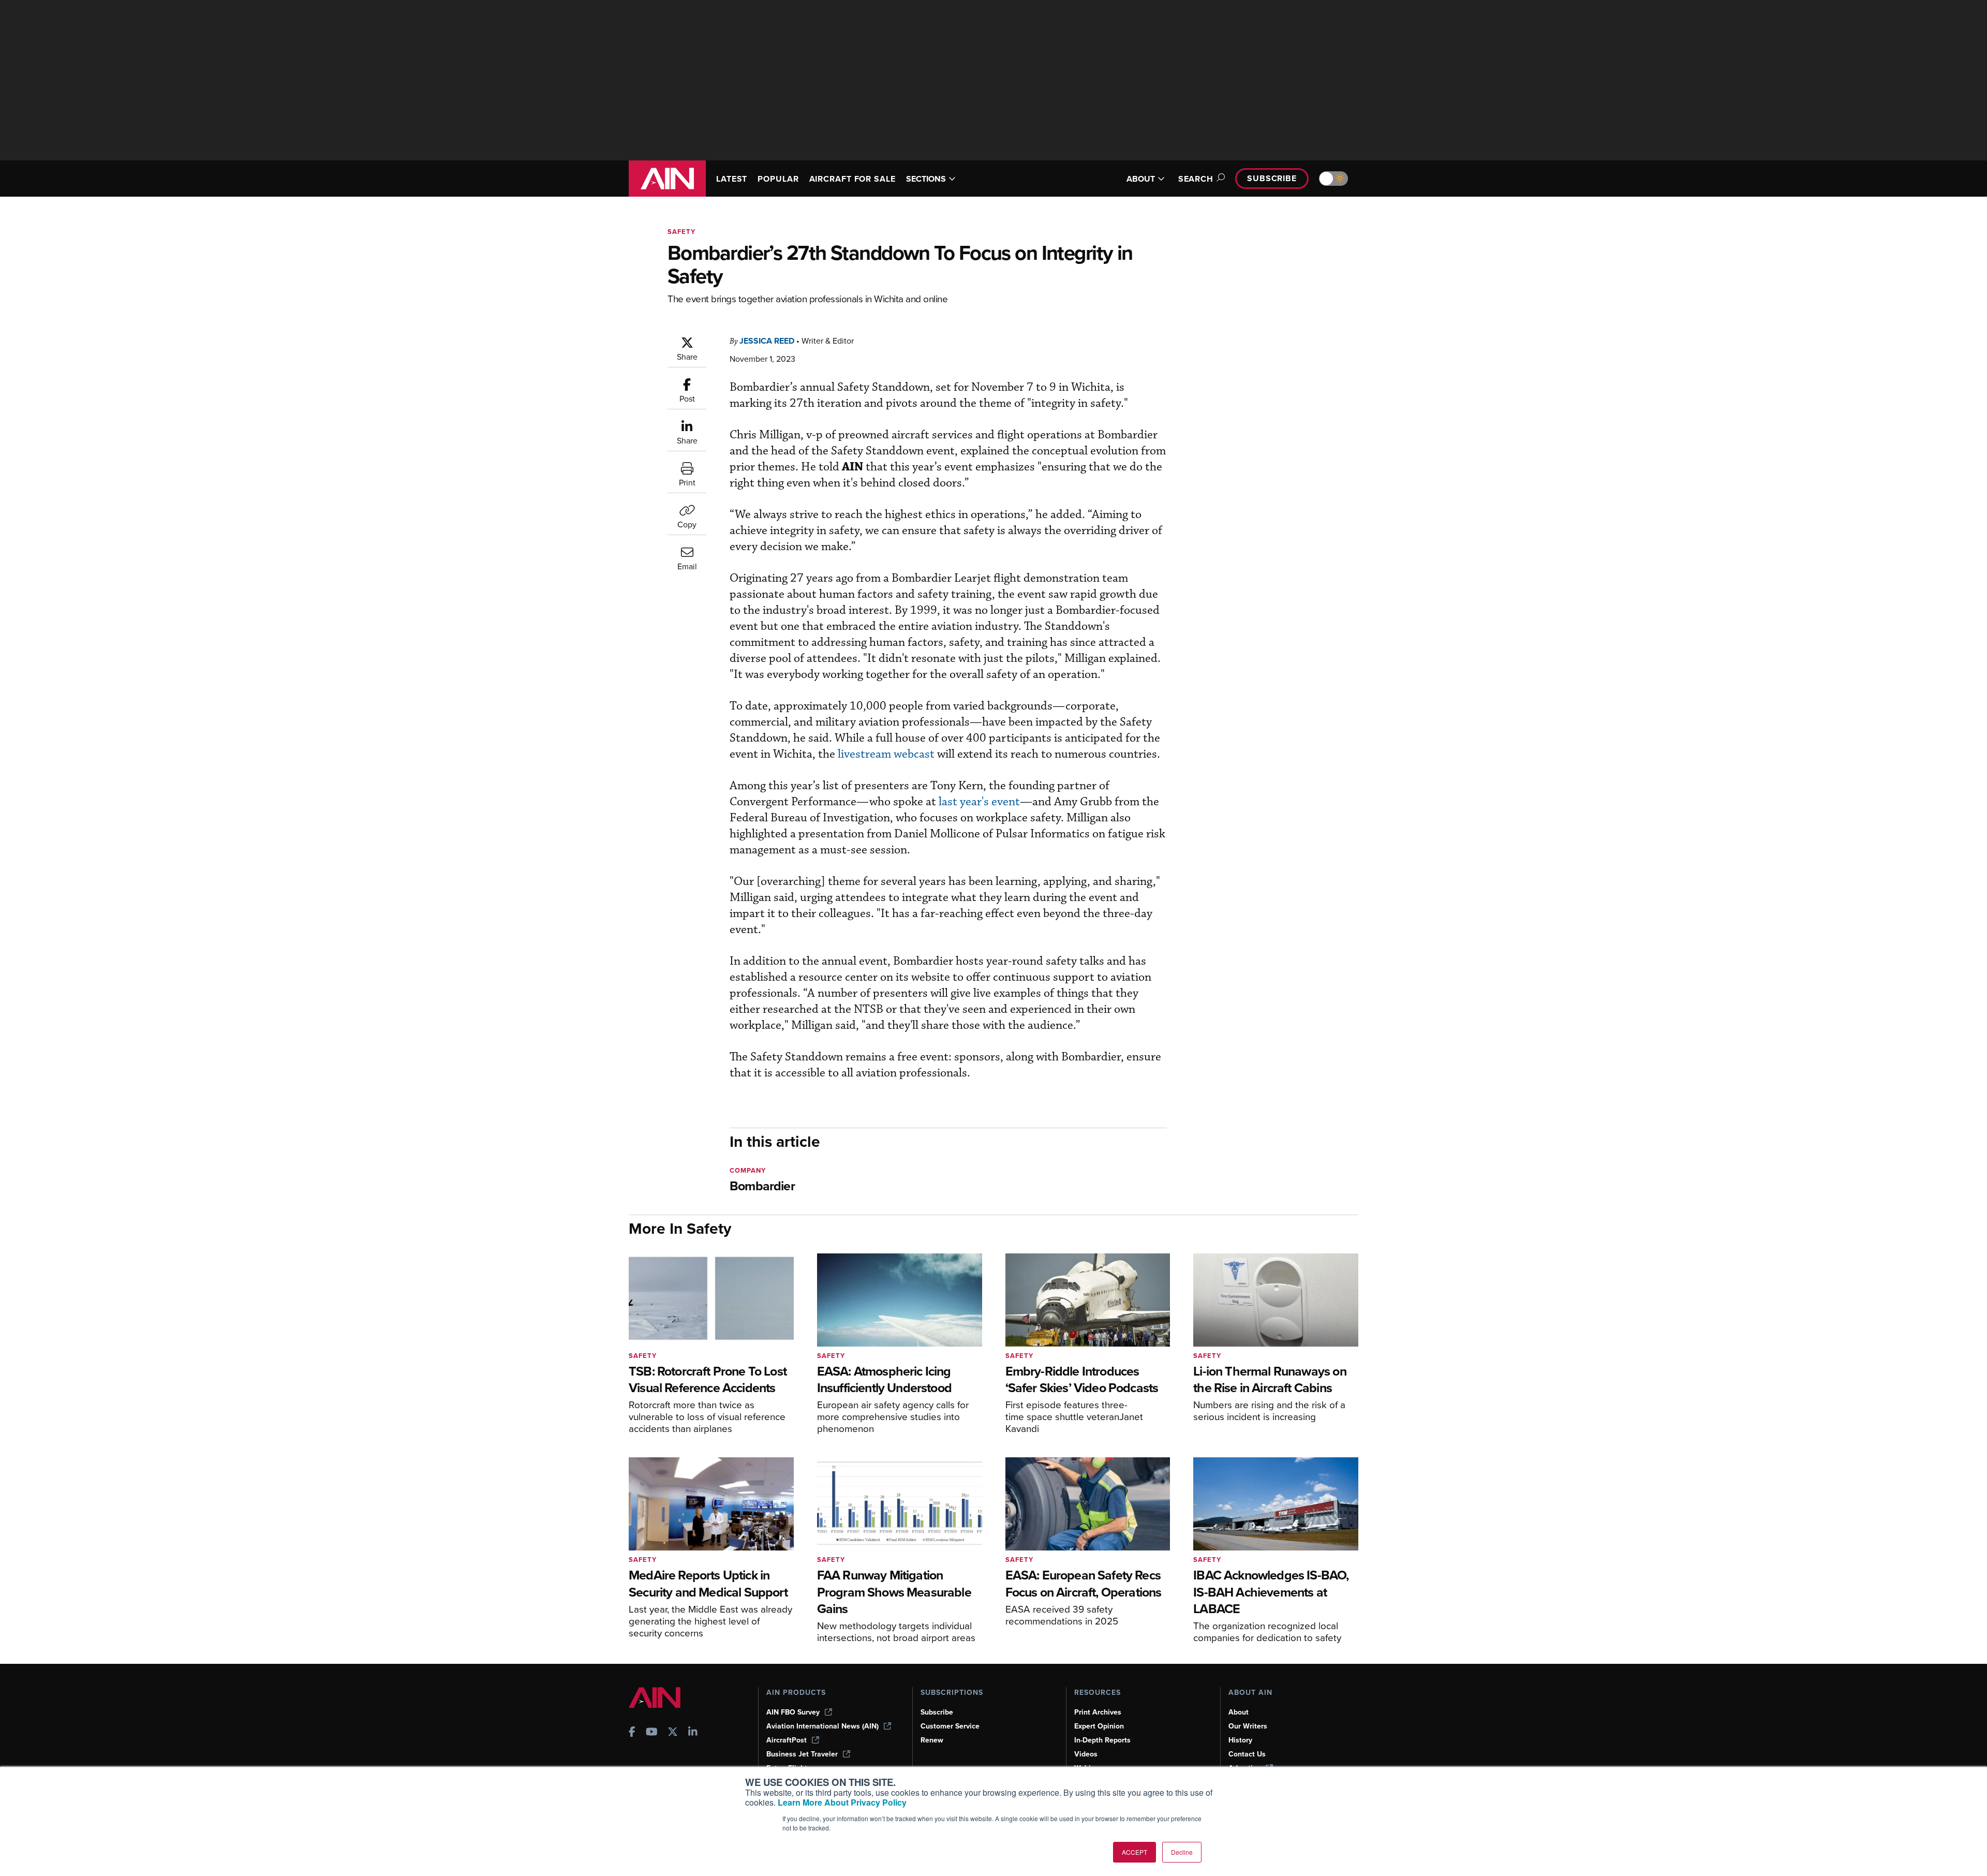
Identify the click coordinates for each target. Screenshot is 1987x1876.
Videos (1086, 1754)
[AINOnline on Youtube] (652, 1733)
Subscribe (1272, 178)
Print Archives (1098, 1712)
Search (1196, 179)
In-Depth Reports (1102, 1740)
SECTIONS (926, 179)
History (1240, 1740)
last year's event (979, 802)
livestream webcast (886, 754)
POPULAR (778, 179)
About (1239, 1712)
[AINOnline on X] (673, 1733)
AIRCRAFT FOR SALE (852, 179)
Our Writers (1248, 1726)
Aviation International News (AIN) (822, 1726)
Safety (681, 232)
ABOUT (1141, 179)
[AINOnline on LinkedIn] (693, 1733)
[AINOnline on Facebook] (632, 1733)
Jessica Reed (767, 341)
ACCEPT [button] (1135, 1852)
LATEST (732, 179)
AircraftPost (787, 1740)
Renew (932, 1740)
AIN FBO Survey (793, 1712)
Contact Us (1247, 1754)
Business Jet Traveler (802, 1754)
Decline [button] (1182, 1852)
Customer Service (950, 1726)
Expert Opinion (1099, 1726)
